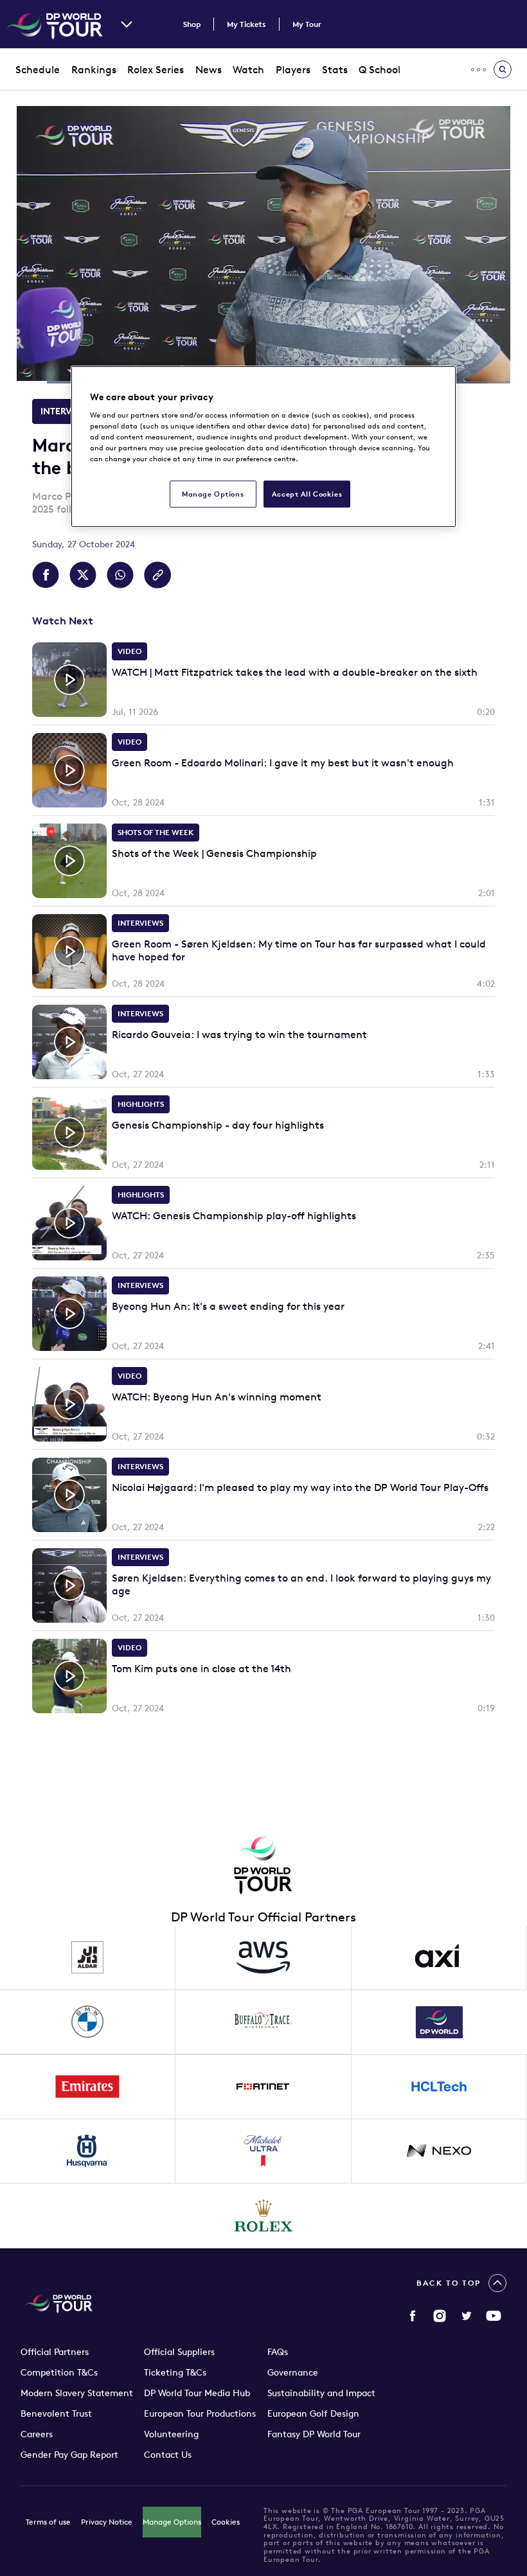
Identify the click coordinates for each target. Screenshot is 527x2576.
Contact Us (168, 2455)
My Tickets (246, 24)
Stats (335, 69)
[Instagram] (440, 2316)
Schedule (38, 69)
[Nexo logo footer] (439, 2151)
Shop (192, 24)
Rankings (94, 69)
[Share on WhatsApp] (120, 575)
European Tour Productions (200, 2413)
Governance (293, 2372)
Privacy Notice (107, 2522)
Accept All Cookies (307, 494)
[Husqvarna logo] (88, 2151)
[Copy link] (157, 575)
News (209, 69)
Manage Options (172, 2522)
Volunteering (171, 2434)
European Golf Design (313, 2413)
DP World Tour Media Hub (197, 2393)
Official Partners (55, 2352)
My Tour (307, 24)
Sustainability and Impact (321, 2393)
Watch (248, 69)
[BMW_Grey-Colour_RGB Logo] (88, 2022)
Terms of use (48, 2522)
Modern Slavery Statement (77, 2393)
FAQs (278, 2352)
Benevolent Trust (56, 2413)
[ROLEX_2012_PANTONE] (263, 2216)
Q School (380, 69)
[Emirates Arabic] (88, 2087)
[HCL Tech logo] (439, 2087)
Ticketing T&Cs (175, 2372)
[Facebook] (413, 2316)
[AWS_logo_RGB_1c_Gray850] (263, 1958)
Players (293, 69)
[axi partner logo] (439, 1958)
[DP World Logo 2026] (439, 2022)
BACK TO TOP (449, 2283)
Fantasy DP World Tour (314, 2434)
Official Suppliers (179, 2352)
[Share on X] (83, 575)
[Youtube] (494, 2316)
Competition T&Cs (59, 2372)
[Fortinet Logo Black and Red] (263, 2087)
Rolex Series (156, 69)
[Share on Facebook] (46, 575)
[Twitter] (467, 2316)
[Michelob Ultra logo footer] (263, 2151)
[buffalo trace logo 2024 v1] (263, 2022)
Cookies (226, 2522)
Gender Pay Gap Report (69, 2455)
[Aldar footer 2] (88, 1958)
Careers (37, 2434)
